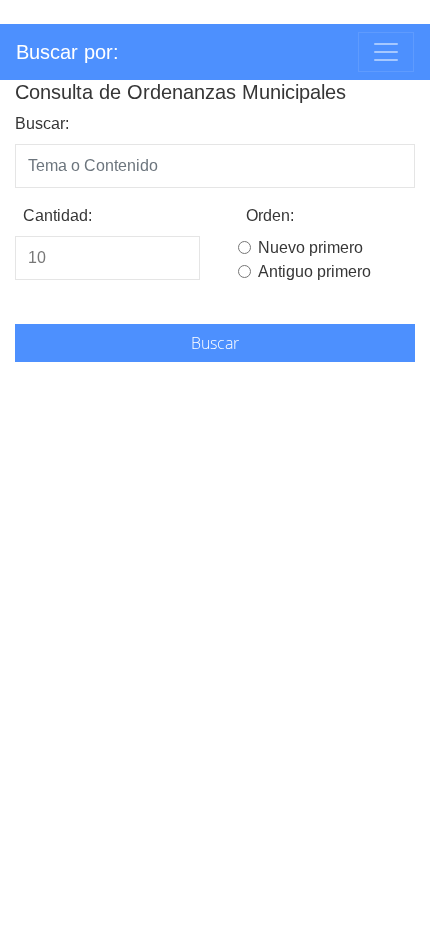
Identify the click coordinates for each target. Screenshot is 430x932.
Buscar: (42, 123)
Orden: (270, 215)
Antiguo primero (314, 271)
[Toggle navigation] (386, 52)
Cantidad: (57, 215)
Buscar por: (67, 52)
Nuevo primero (310, 247)
